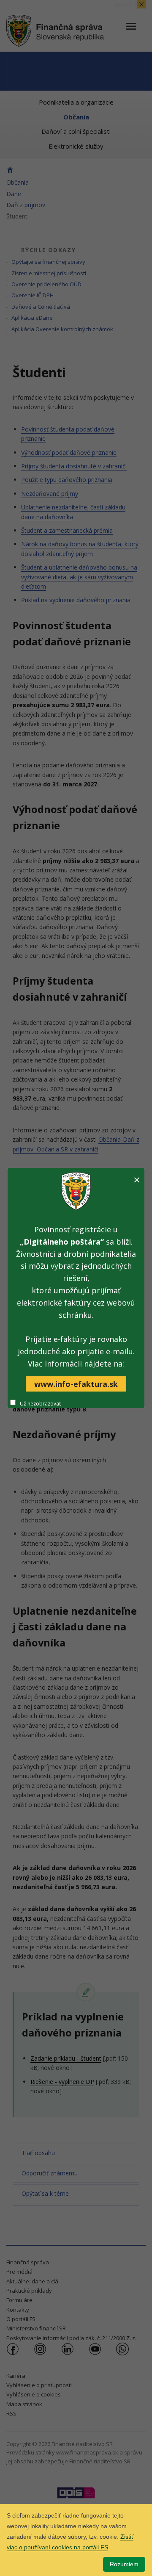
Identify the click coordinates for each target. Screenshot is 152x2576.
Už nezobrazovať (40, 1404)
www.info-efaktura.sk (76, 1384)
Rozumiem (124, 2564)
